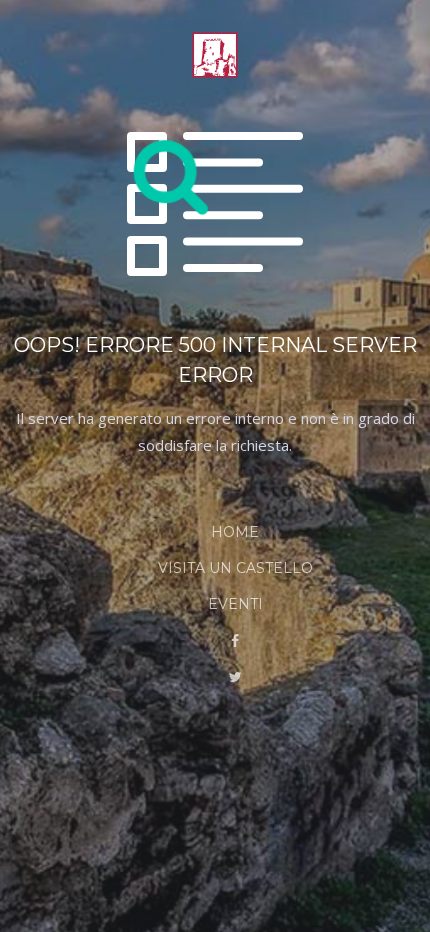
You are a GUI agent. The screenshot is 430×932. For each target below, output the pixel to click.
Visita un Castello (235, 568)
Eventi (235, 604)
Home (235, 532)
